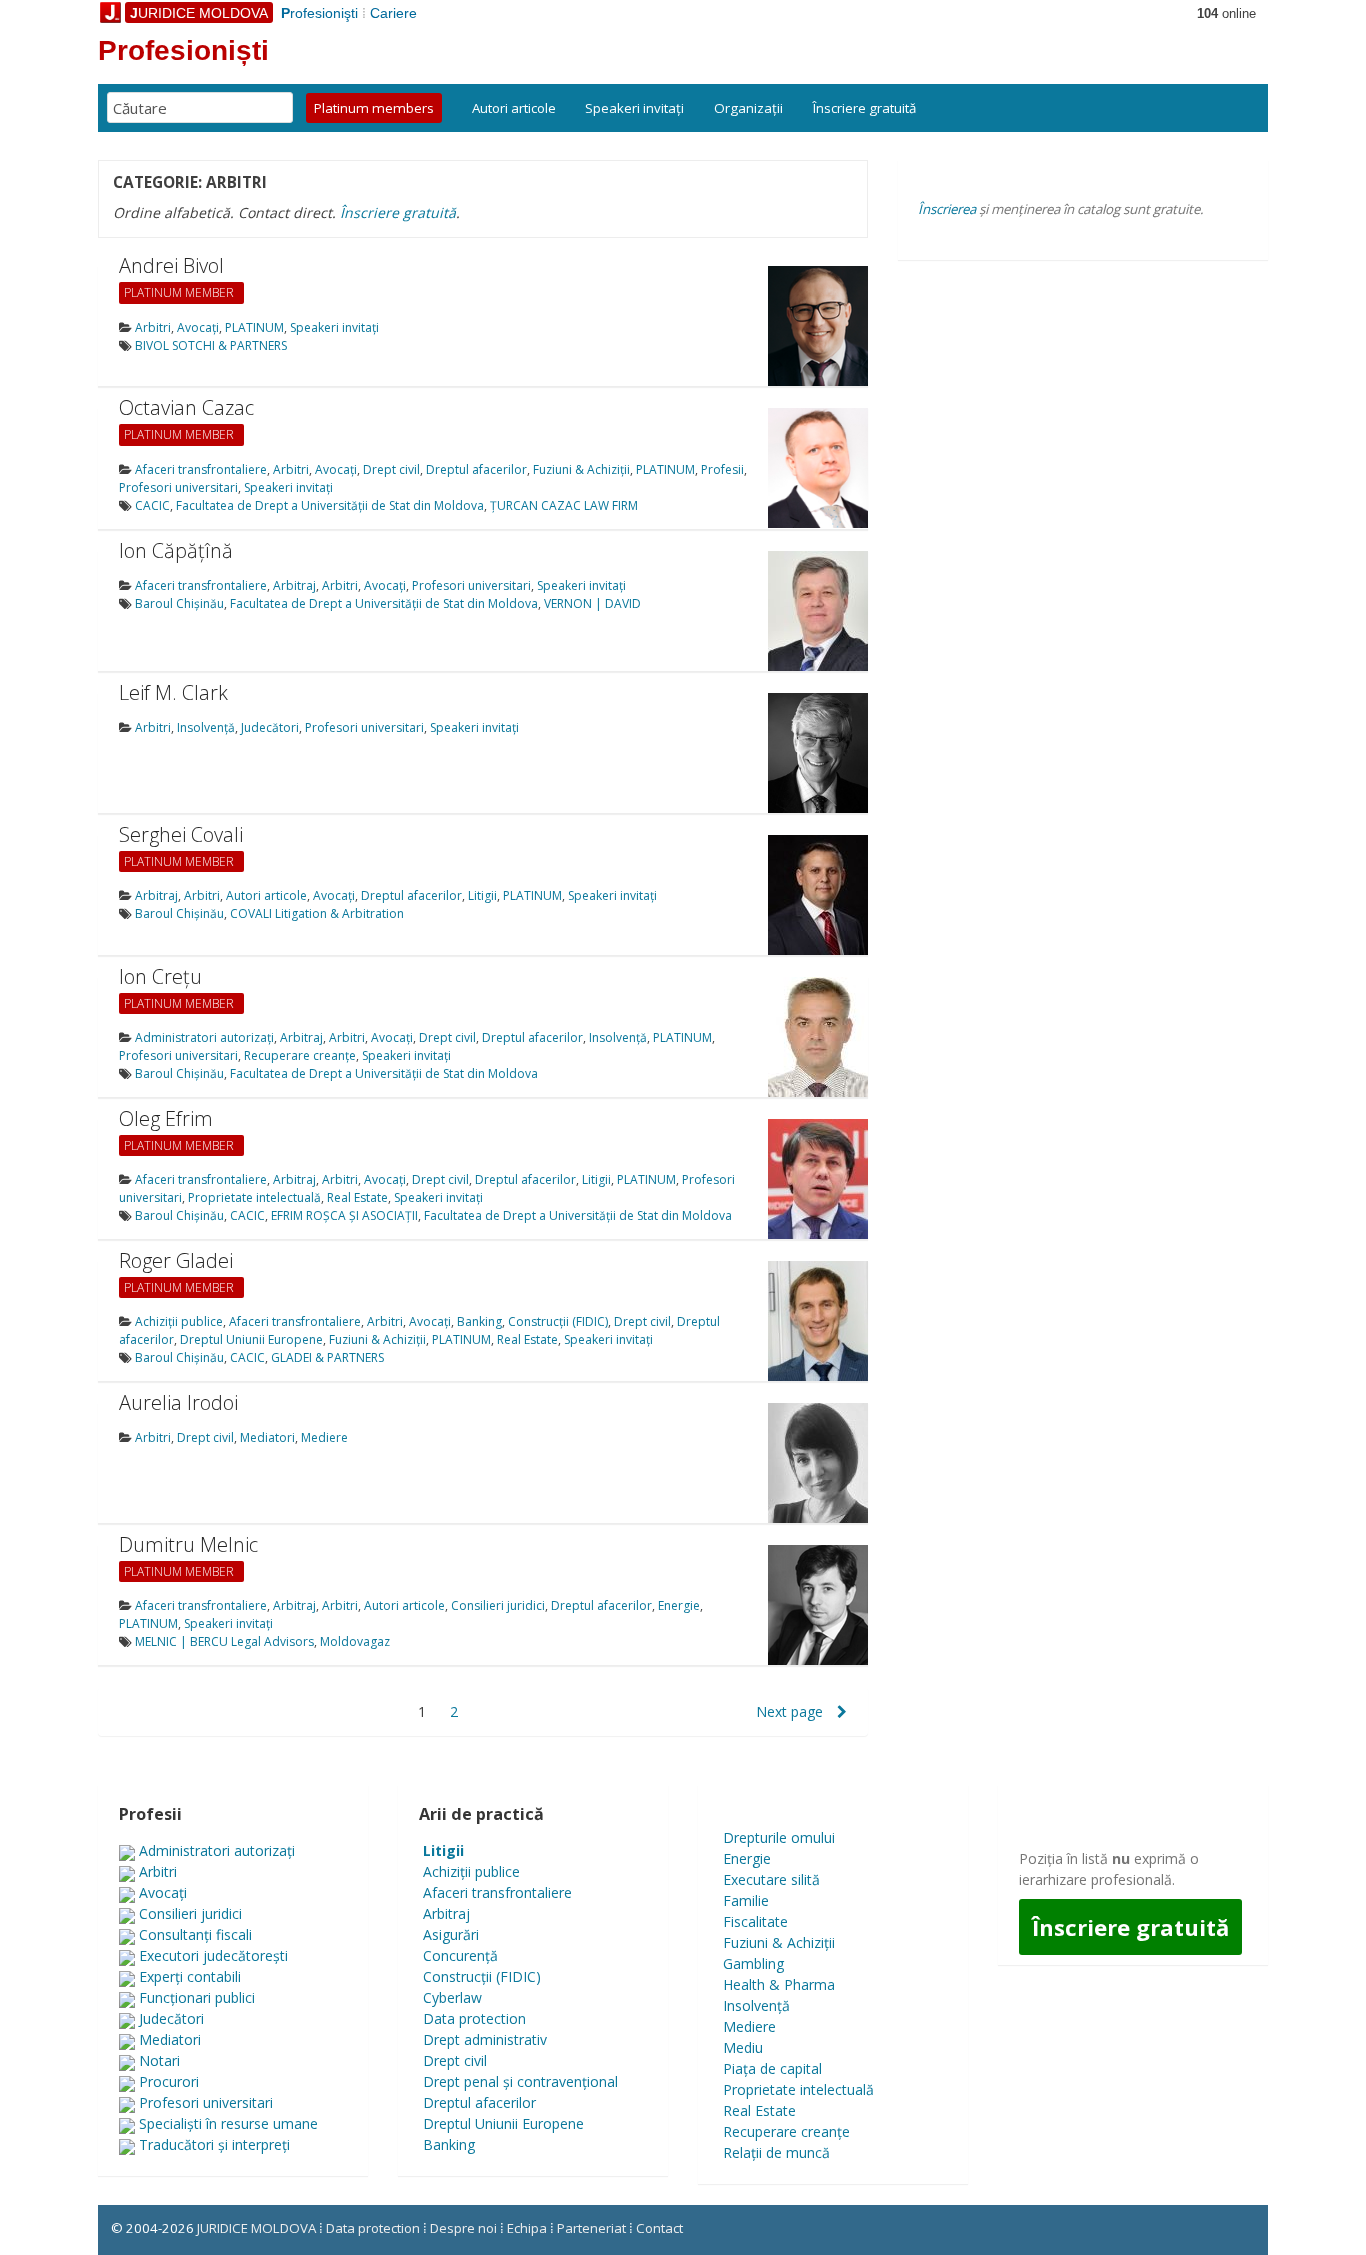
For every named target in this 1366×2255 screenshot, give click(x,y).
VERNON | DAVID (592, 603)
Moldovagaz (355, 1641)
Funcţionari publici (197, 1997)
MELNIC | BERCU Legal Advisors (224, 1641)
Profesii (722, 469)
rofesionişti (319, 13)
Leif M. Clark (173, 692)
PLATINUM (254, 327)
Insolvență (206, 727)
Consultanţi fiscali (195, 1934)
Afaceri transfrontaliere (201, 469)
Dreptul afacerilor (476, 469)
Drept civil (391, 469)
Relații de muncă (776, 2152)
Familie (746, 1900)
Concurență (460, 1955)
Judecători (270, 727)
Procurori (169, 2081)
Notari (159, 2060)
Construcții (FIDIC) (558, 1321)
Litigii (482, 895)
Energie (679, 1605)
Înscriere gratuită (864, 108)
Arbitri (153, 327)
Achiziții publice (179, 1321)
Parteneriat (591, 2228)
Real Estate (357, 1197)
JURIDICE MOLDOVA (256, 2228)
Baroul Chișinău (179, 603)
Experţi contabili (190, 1976)
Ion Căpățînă (176, 550)
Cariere (393, 13)
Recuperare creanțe (300, 1055)
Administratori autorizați (204, 1037)
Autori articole (514, 108)
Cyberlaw (452, 1997)
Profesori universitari (178, 487)
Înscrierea (947, 209)
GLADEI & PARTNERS (327, 1357)
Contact (659, 2228)
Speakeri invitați (634, 108)
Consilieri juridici (498, 1605)
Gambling (753, 1963)
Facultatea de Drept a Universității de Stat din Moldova (330, 505)
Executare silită (771, 1879)
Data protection (474, 2018)
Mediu (743, 2047)
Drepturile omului (779, 1837)
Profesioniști (183, 50)
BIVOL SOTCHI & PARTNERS (211, 345)
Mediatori (267, 1437)
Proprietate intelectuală (254, 1197)
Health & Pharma (779, 1984)
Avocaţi (198, 327)
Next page (791, 1711)
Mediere (324, 1437)
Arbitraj (294, 585)
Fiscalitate (755, 1921)
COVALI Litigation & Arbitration (317, 913)
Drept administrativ (485, 2039)
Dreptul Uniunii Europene (251, 1339)
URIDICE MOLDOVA (199, 13)
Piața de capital (772, 2068)
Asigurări (451, 1934)
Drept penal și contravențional (520, 2081)
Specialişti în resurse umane (228, 2123)
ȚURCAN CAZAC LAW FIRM (564, 505)
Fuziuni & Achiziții (581, 469)
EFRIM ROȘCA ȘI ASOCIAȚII (344, 1215)
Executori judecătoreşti (213, 1955)
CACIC (152, 505)
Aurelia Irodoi (178, 1402)
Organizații (748, 108)
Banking (479, 1321)
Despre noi (463, 2228)
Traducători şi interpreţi (214, 2144)
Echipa (527, 2228)
